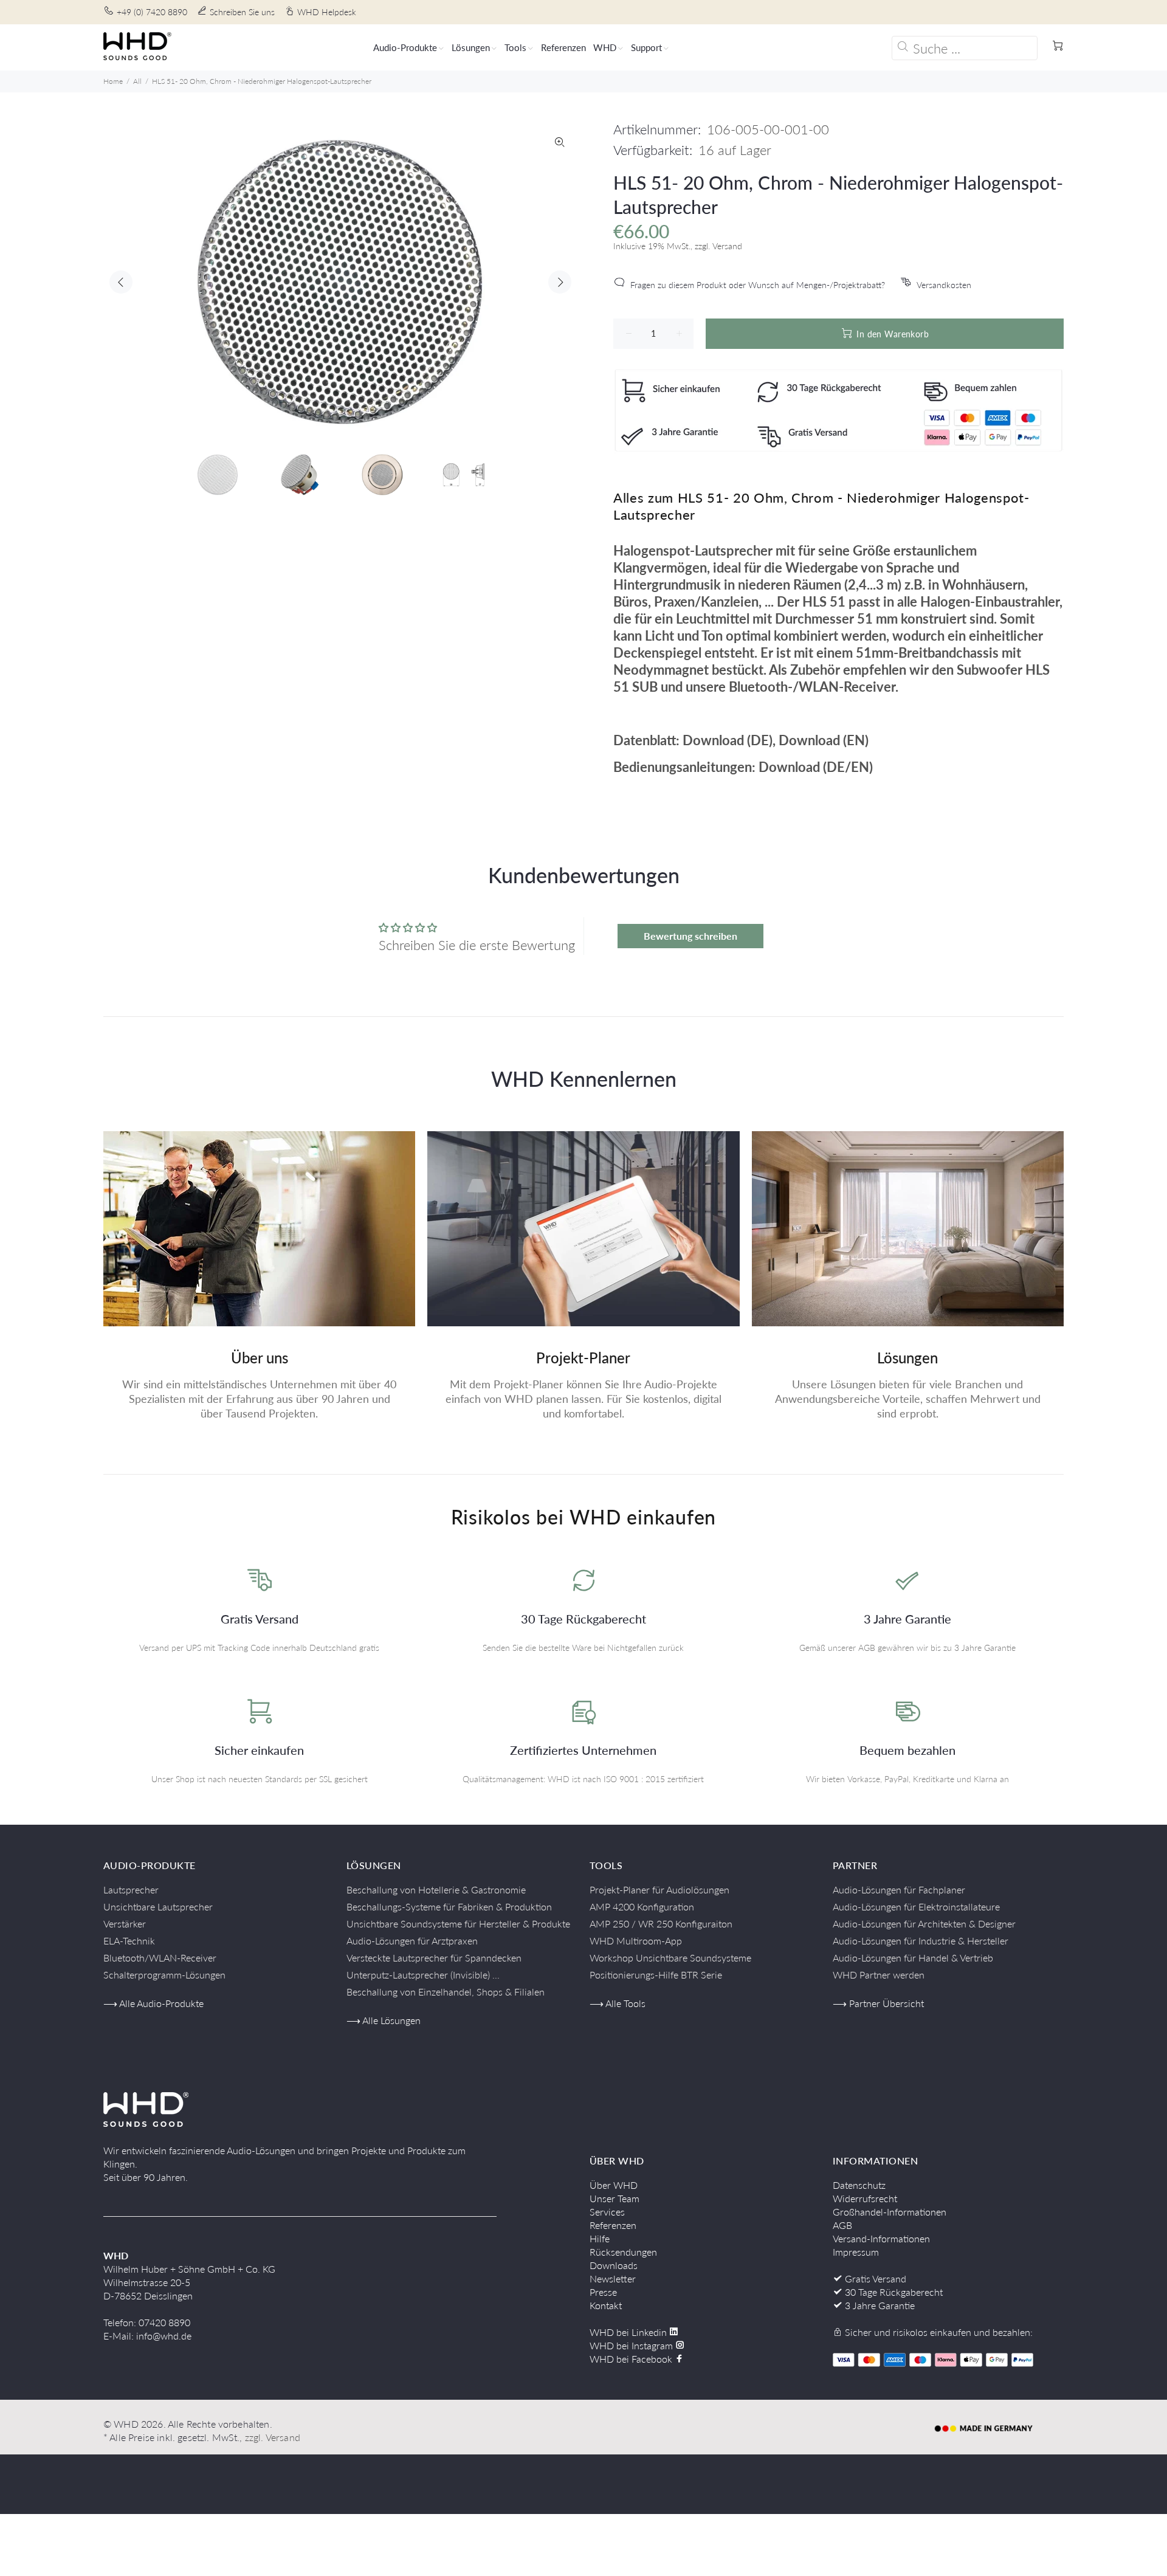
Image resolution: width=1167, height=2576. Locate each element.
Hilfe (600, 2238)
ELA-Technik (129, 1941)
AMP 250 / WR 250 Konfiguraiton (661, 1923)
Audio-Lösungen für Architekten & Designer (924, 1923)
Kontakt (606, 2305)
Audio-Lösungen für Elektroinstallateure (916, 1906)
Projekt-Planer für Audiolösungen (659, 1889)
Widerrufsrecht (865, 2198)
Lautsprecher (131, 1889)
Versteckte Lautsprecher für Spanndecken (434, 1958)
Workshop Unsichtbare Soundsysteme (670, 1958)
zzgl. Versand (273, 2437)
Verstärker (125, 1923)
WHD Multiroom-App (636, 1941)
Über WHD (614, 2185)
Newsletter (613, 2278)
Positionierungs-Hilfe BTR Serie (656, 1975)
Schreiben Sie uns (242, 12)
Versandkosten (944, 285)
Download (713, 740)
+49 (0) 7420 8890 (152, 12)
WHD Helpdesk (327, 12)
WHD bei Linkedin (629, 2332)
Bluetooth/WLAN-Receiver (160, 1958)
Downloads (614, 2265)
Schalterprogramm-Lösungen (164, 1975)
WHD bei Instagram (632, 2345)
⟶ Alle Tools (618, 2003)
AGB (842, 2225)
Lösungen (907, 1358)
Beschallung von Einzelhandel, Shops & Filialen (446, 1992)
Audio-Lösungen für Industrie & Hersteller (921, 1941)
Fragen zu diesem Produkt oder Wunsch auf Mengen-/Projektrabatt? (758, 285)
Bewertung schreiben (690, 936)
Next (560, 282)
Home (113, 81)
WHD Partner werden (879, 1975)
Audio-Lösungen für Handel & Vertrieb (913, 1958)
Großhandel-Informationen (890, 2212)
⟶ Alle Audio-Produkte (153, 2003)
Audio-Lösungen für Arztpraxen (412, 1941)
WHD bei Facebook (632, 2359)
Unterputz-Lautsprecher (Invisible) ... (423, 1975)
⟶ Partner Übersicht (878, 2003)
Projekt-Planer (583, 1358)
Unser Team (614, 2198)
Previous (121, 282)
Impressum (856, 2252)
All (137, 81)
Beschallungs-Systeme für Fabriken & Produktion (449, 1906)
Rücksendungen (623, 2252)
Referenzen (613, 2225)
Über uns (260, 1358)
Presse (603, 2292)
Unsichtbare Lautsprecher (158, 1906)
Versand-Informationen (881, 2238)
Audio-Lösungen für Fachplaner (899, 1889)
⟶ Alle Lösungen (384, 2020)
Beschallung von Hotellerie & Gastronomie (436, 1889)
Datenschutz (859, 2185)
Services (607, 2212)
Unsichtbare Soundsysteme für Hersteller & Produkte (458, 1923)
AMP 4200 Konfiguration (642, 1906)
